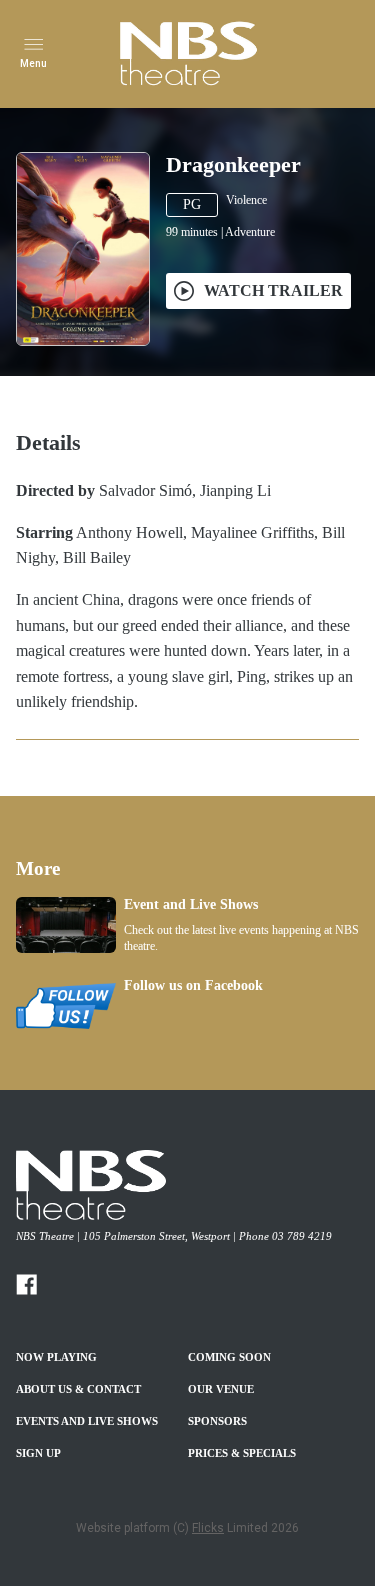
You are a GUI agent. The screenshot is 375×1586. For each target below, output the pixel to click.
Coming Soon (229, 1357)
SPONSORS (217, 1421)
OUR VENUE (221, 1389)
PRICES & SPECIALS (242, 1453)
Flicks (208, 1528)
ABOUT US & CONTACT (78, 1389)
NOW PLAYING (56, 1357)
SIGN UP (38, 1453)
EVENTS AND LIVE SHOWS (87, 1421)
